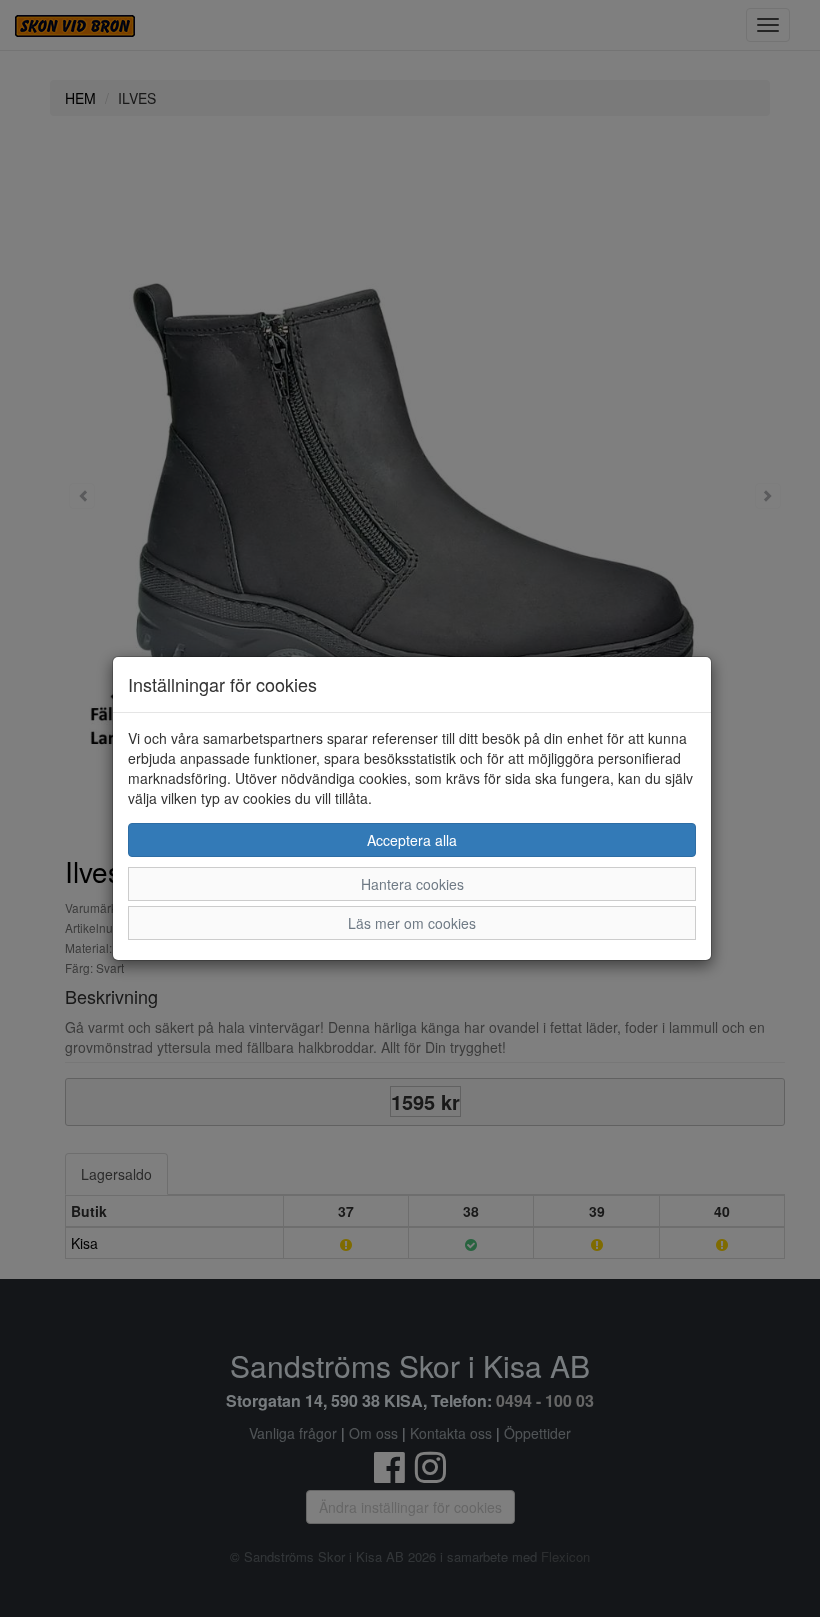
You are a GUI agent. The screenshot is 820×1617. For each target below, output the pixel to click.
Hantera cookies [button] (412, 884)
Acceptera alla (412, 840)
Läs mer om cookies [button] (412, 923)
